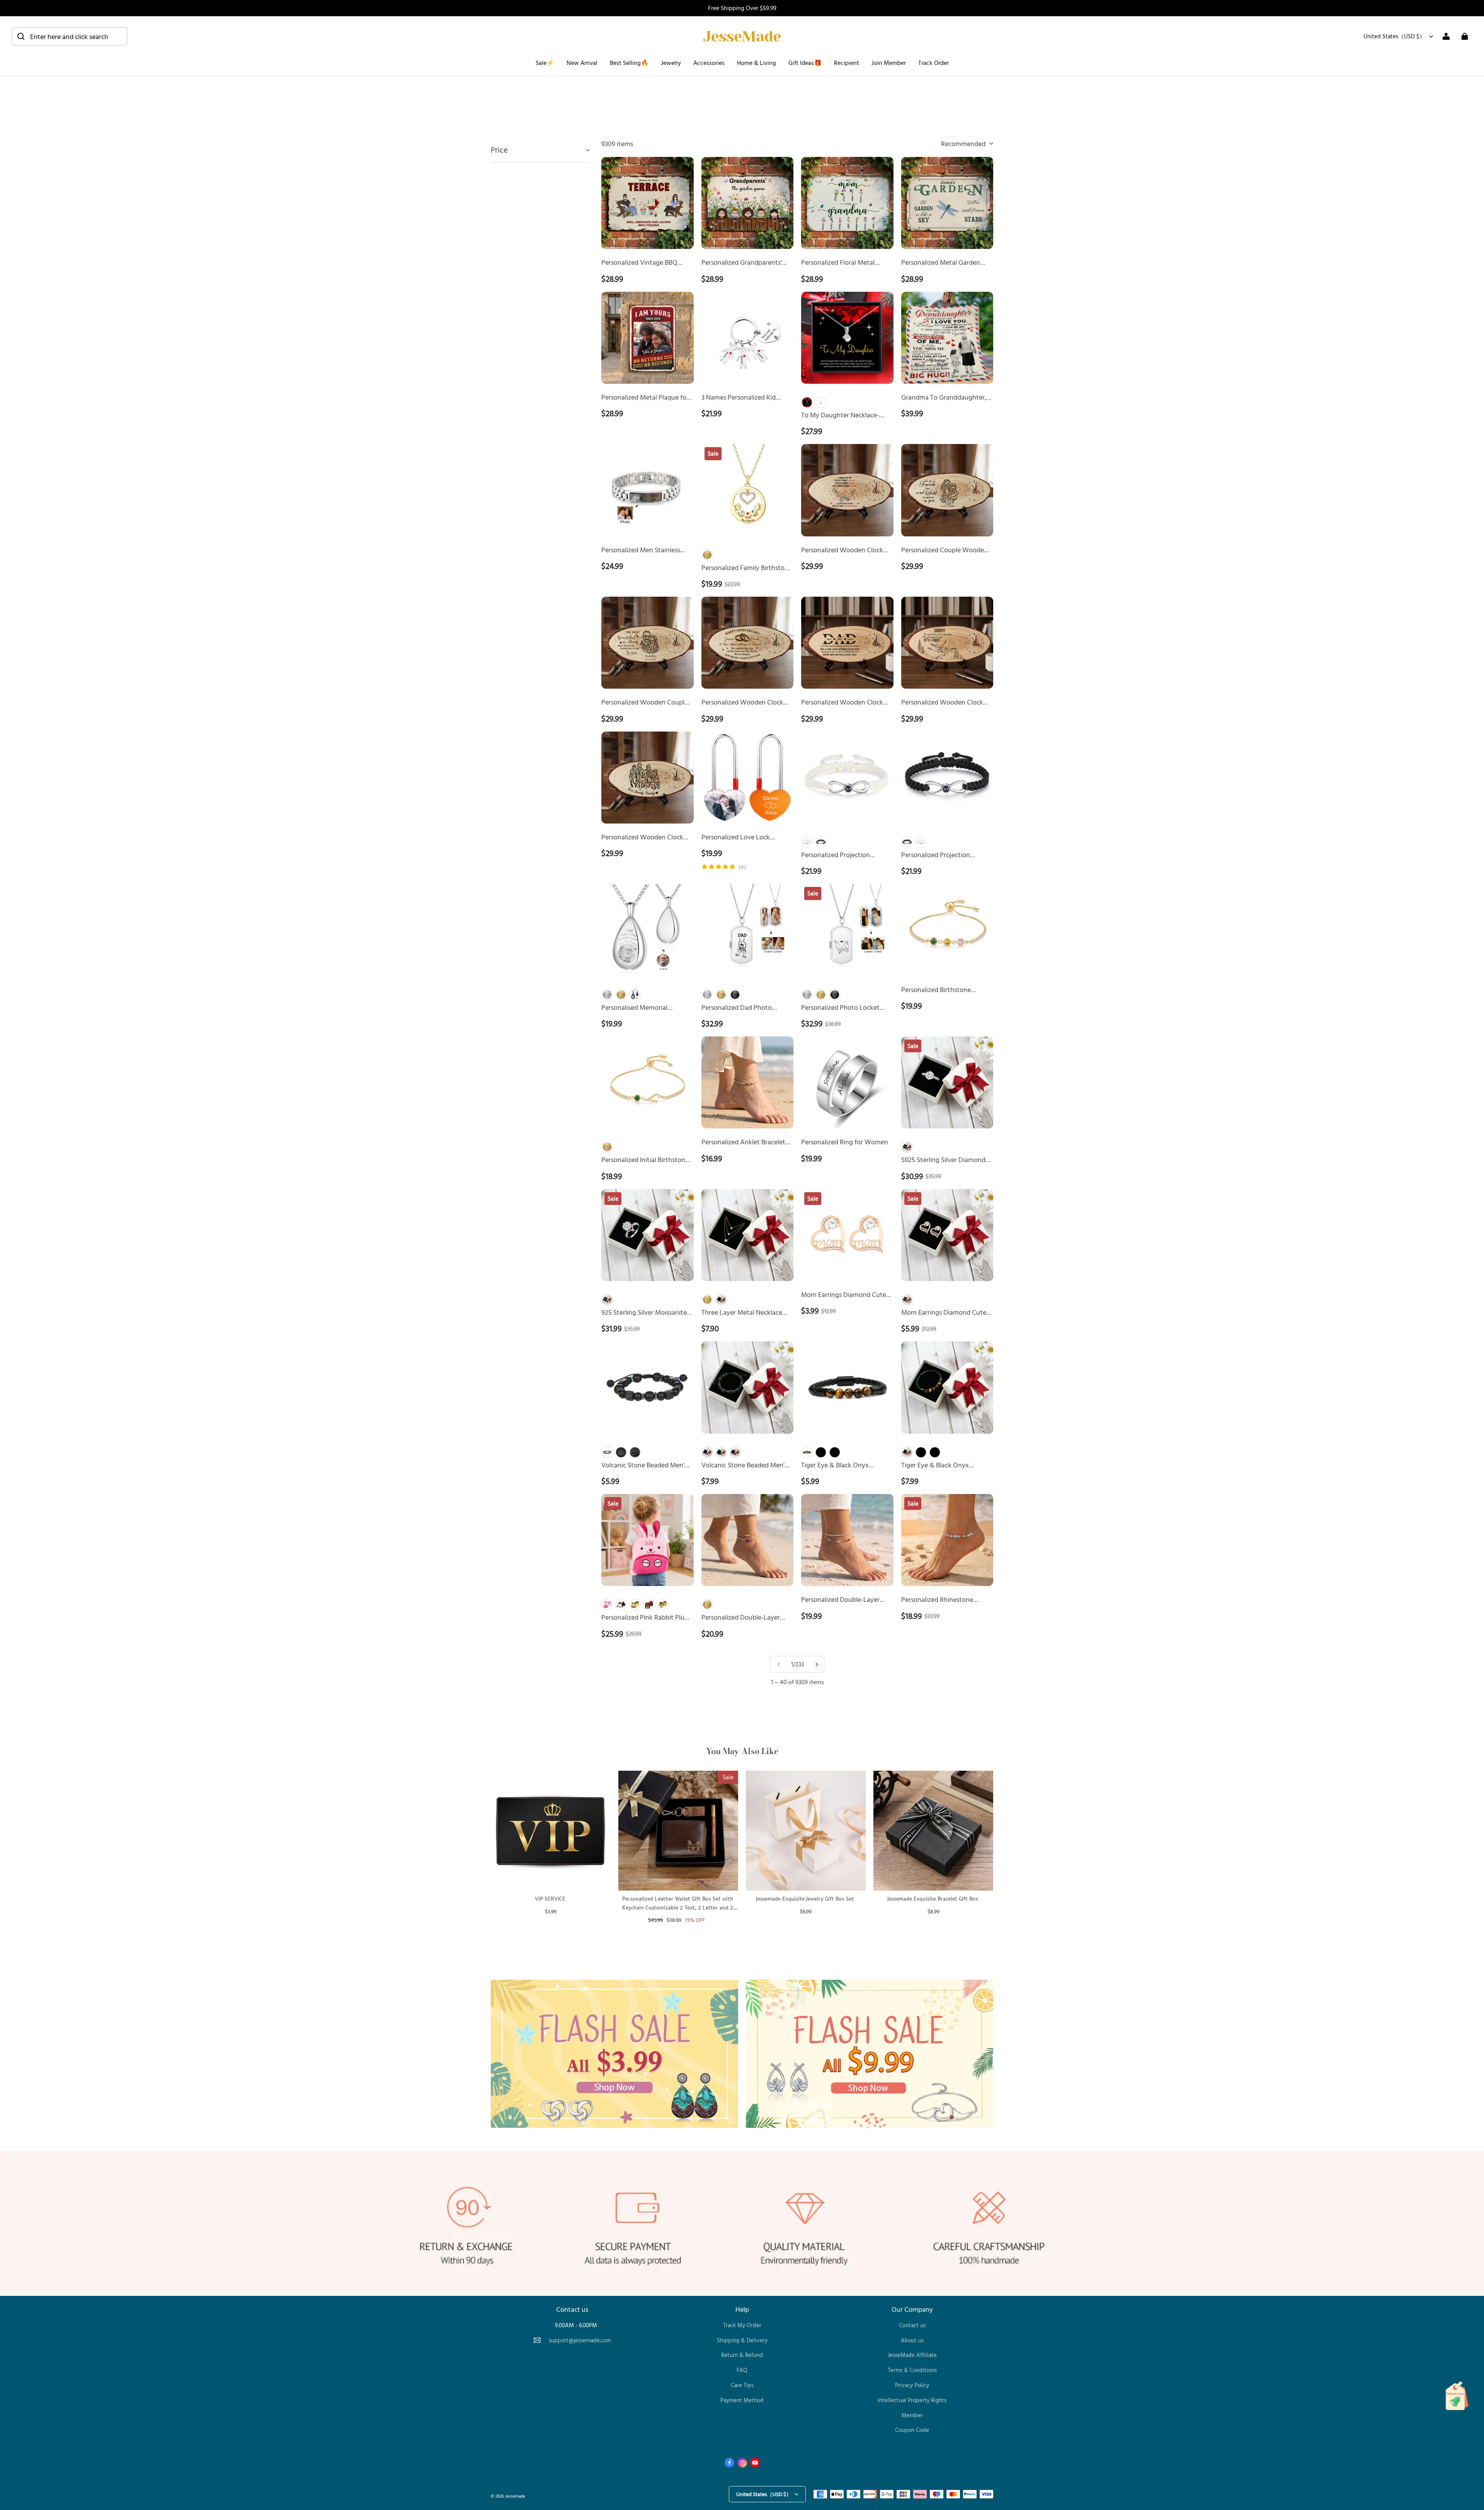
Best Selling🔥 (629, 63)
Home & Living (756, 63)
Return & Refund (742, 2355)
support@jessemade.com (580, 2340)
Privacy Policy (912, 2385)
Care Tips (742, 2385)
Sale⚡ (545, 63)
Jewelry (671, 63)
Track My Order (742, 2325)
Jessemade (515, 2496)
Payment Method (742, 2400)
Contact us (912, 2325)
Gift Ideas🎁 (805, 63)
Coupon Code (912, 2430)
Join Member (889, 63)
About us (912, 2340)
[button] (70, 36)
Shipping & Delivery (742, 2340)
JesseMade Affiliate (912, 2355)
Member (912, 2415)
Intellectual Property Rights (912, 2400)
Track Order (933, 63)
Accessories (709, 63)
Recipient (847, 63)
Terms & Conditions (912, 2370)
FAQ (742, 2370)
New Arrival (582, 63)
